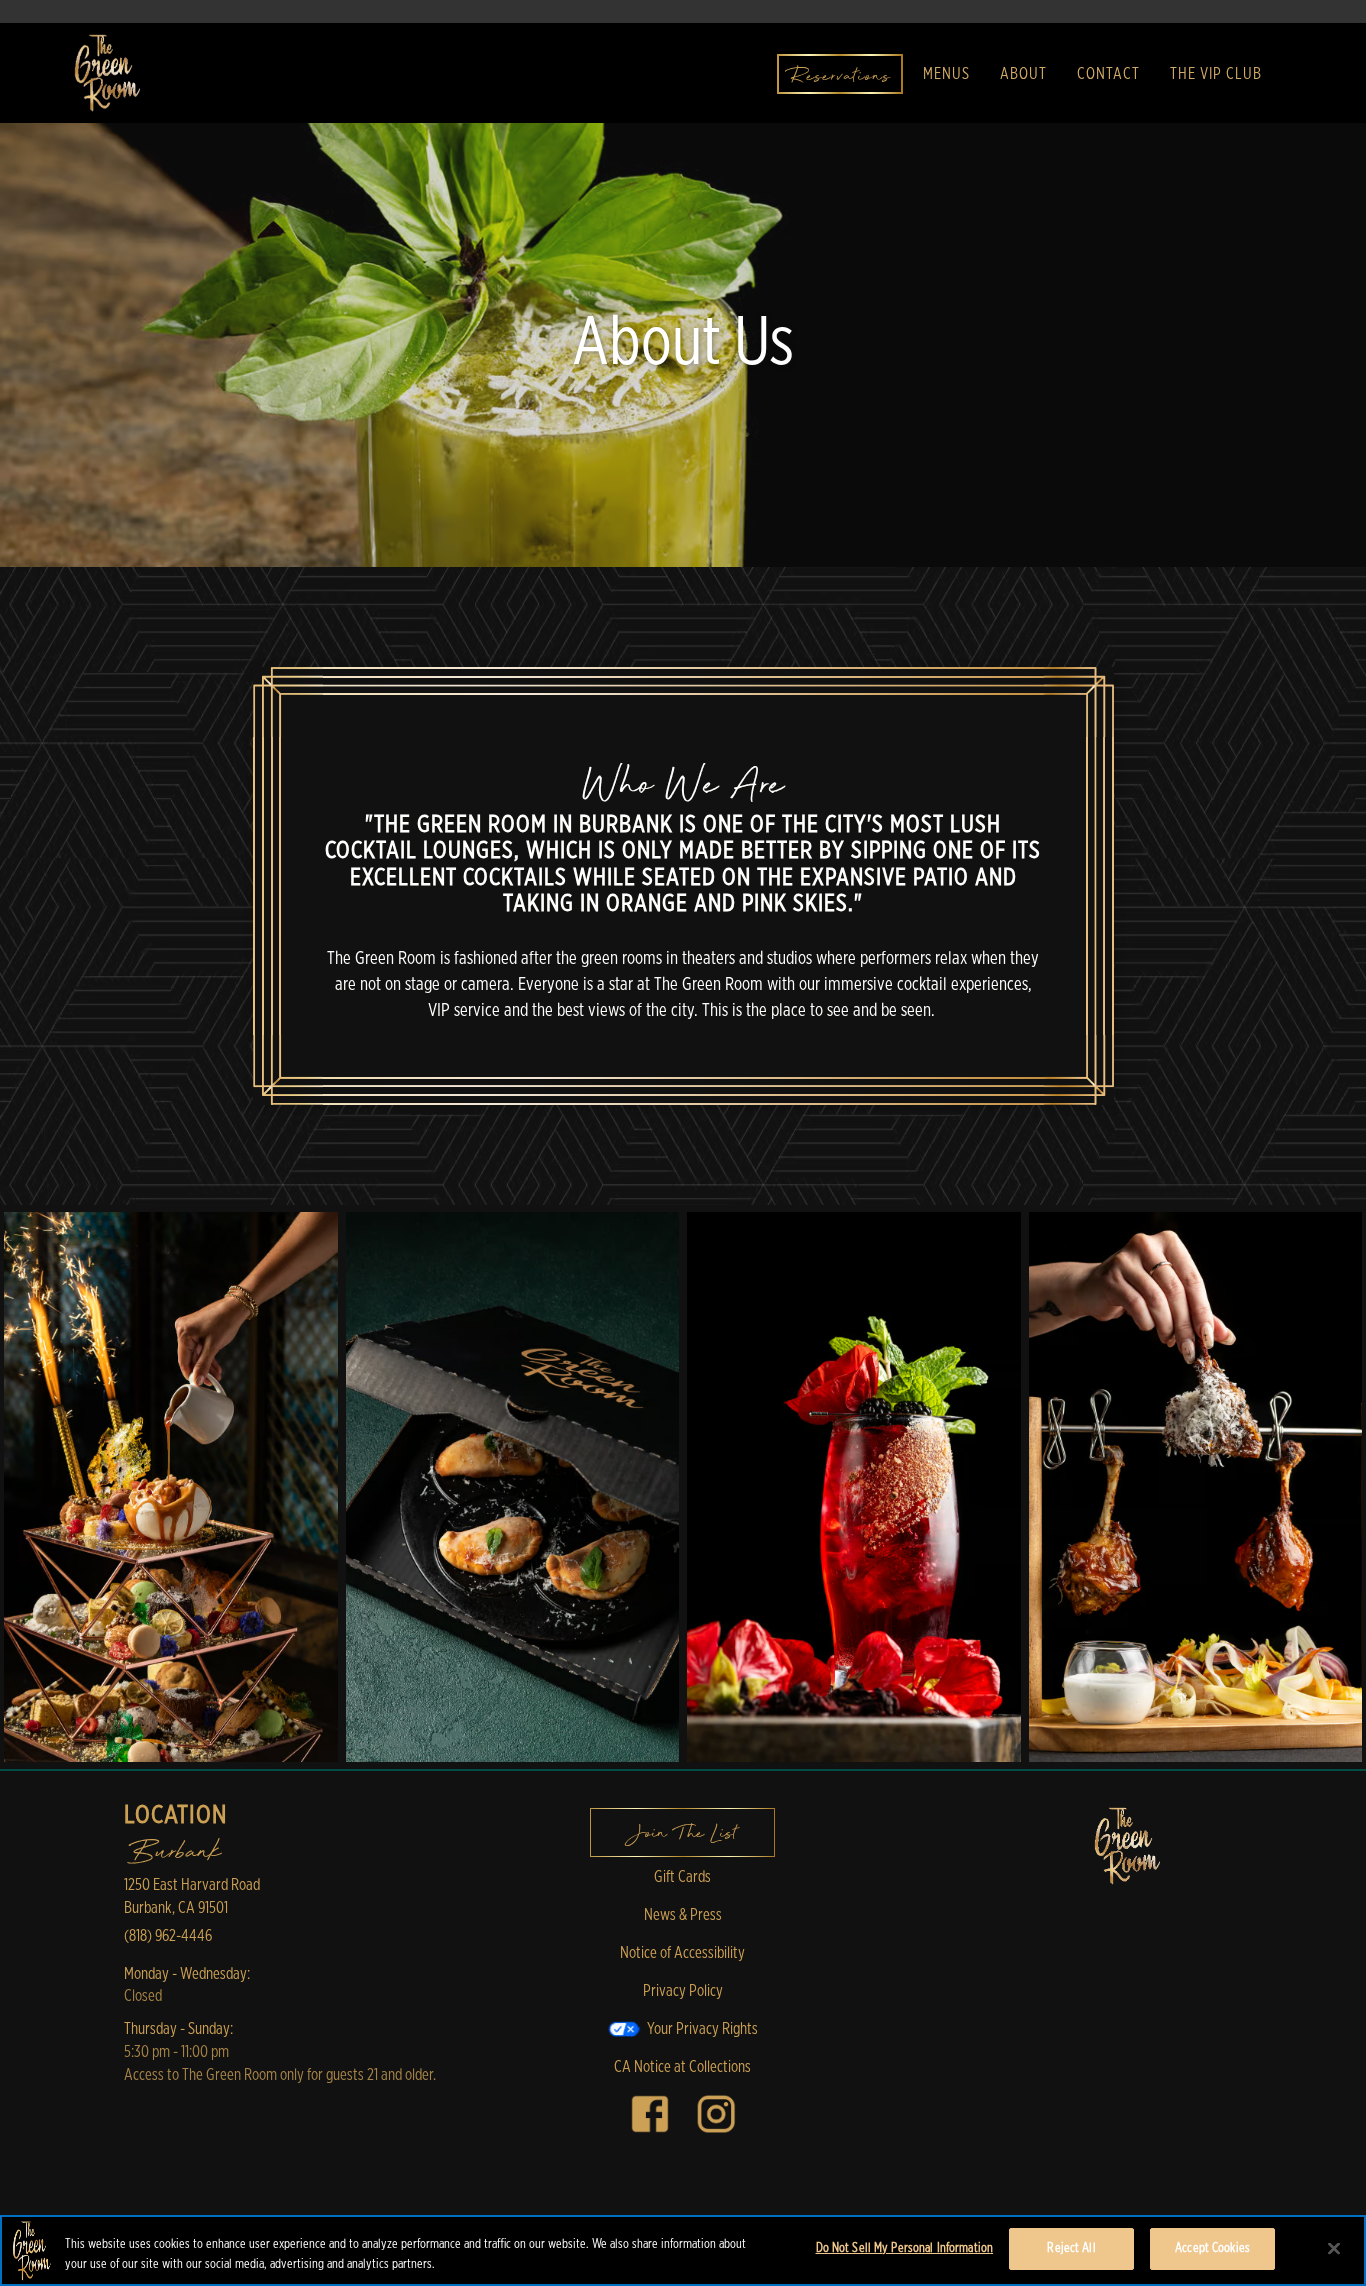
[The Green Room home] (106, 73)
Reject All (1071, 2248)
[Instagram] (716, 2113)
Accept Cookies (1212, 2248)
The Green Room (1127, 1846)
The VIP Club (1216, 74)
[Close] (1334, 2248)
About (1023, 74)
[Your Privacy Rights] (682, 2029)
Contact (1108, 74)
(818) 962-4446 (168, 1936)
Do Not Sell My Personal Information (905, 2248)
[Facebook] (650, 2113)
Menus (946, 74)
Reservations (840, 76)
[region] (683, 2250)
